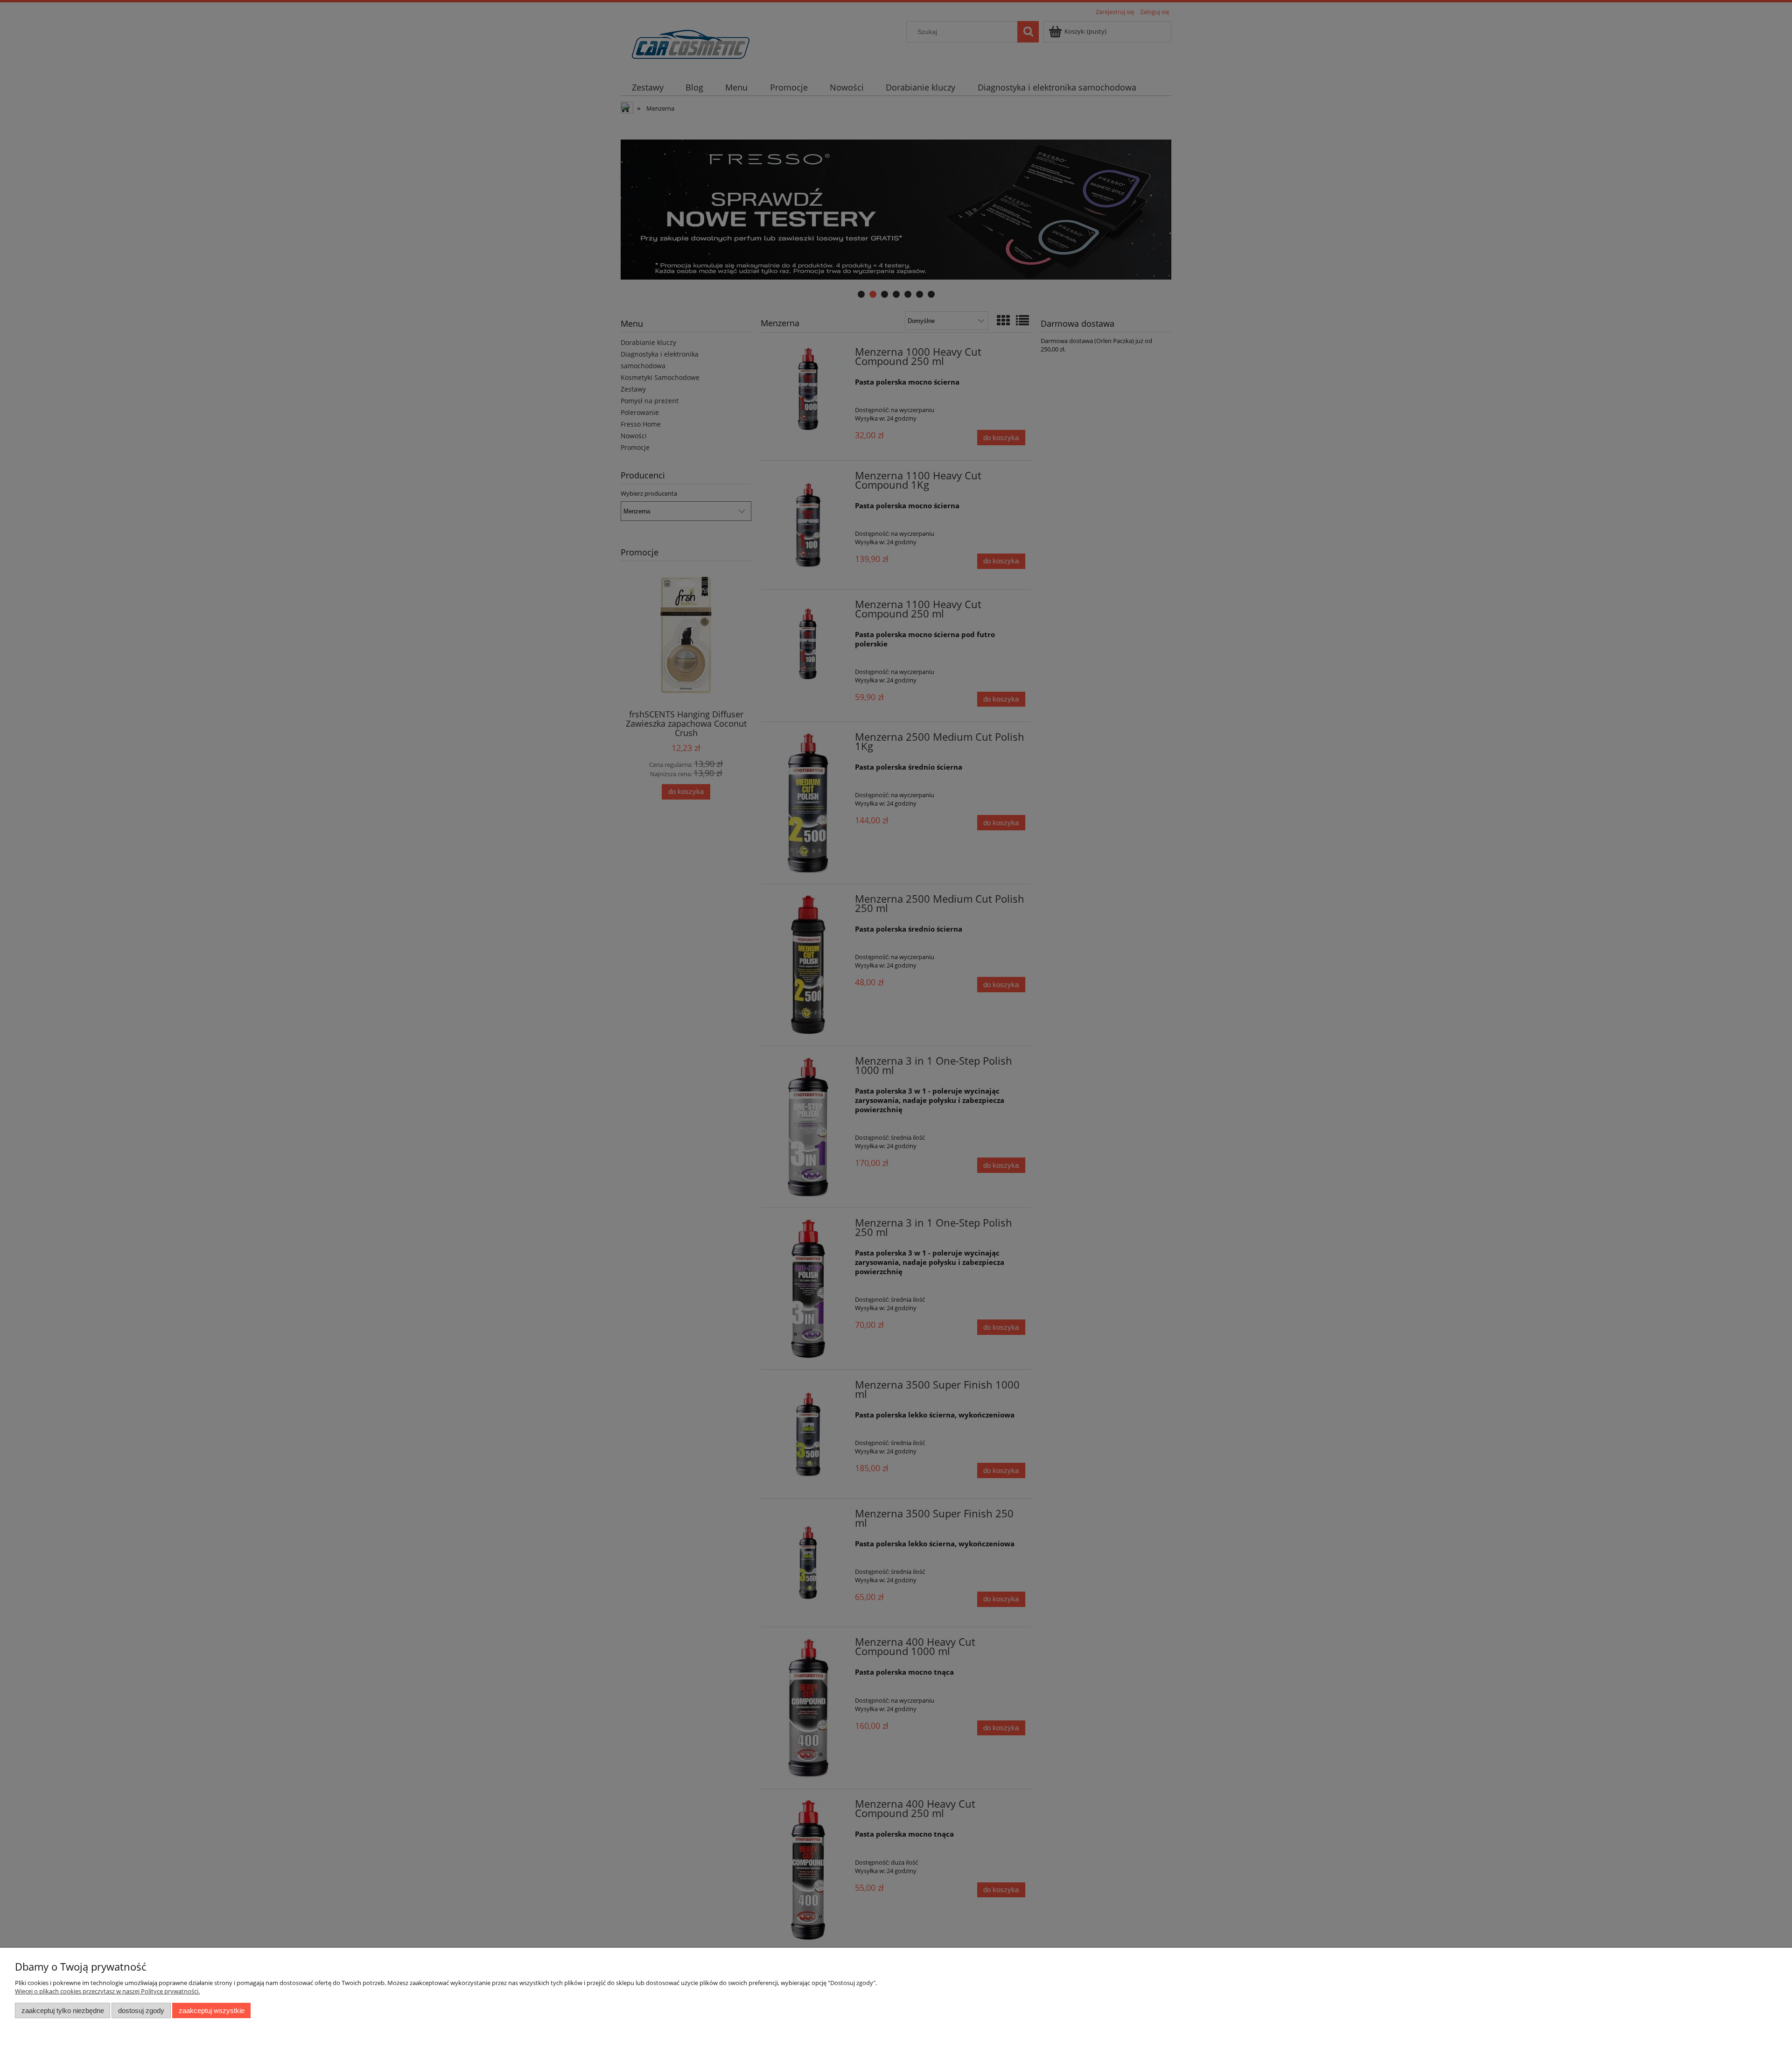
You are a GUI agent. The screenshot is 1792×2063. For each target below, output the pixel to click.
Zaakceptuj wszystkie (212, 2010)
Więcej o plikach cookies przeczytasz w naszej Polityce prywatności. (107, 1991)
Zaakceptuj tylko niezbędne (63, 2010)
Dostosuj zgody (141, 2010)
